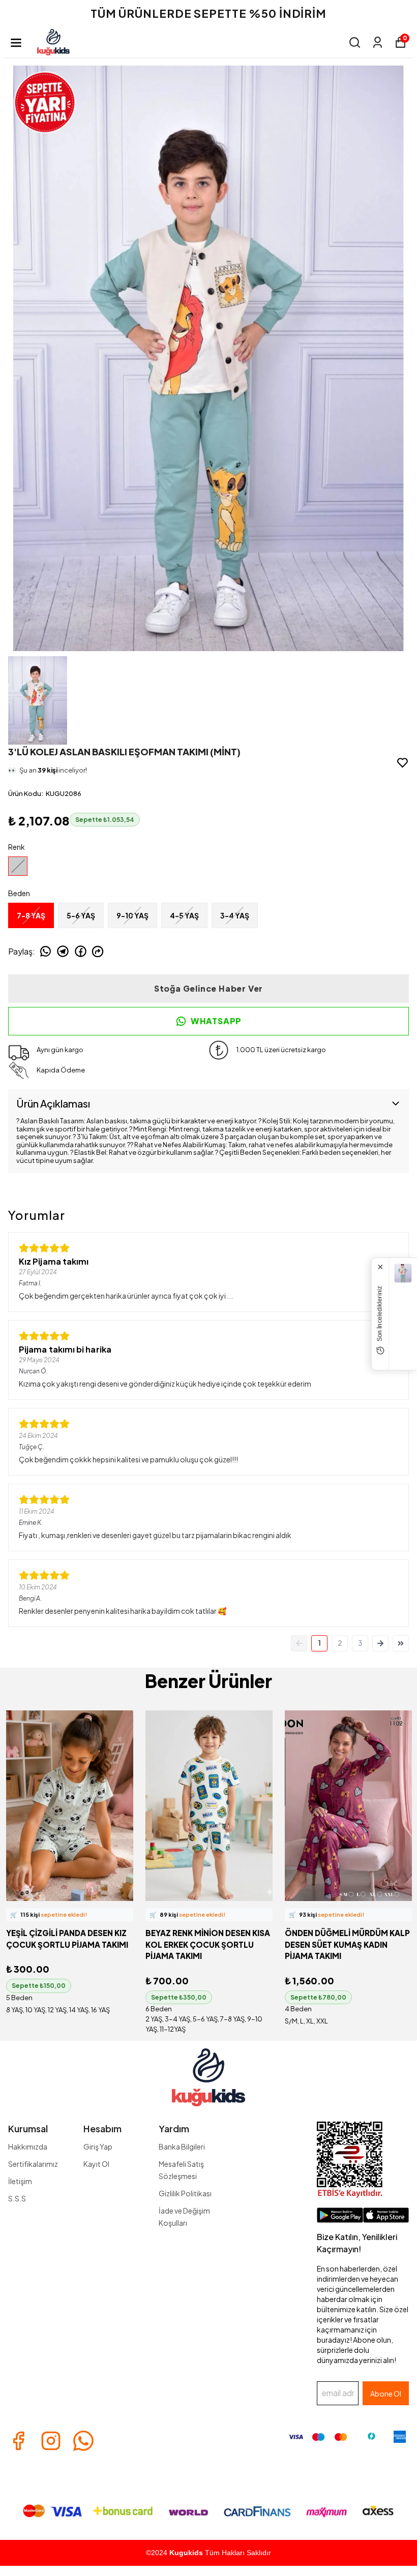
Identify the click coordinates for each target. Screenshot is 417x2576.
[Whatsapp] (83, 2441)
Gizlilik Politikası (185, 2193)
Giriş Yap (98, 2146)
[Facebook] (18, 2441)
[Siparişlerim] (378, 42)
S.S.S (17, 2198)
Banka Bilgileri (182, 2146)
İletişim (20, 2181)
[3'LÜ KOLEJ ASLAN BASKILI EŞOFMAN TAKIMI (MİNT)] (403, 1273)
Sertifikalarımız (33, 2164)
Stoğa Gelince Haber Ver (208, 988)
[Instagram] (51, 2441)
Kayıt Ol (96, 2164)
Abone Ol (386, 2394)
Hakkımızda (28, 2146)
